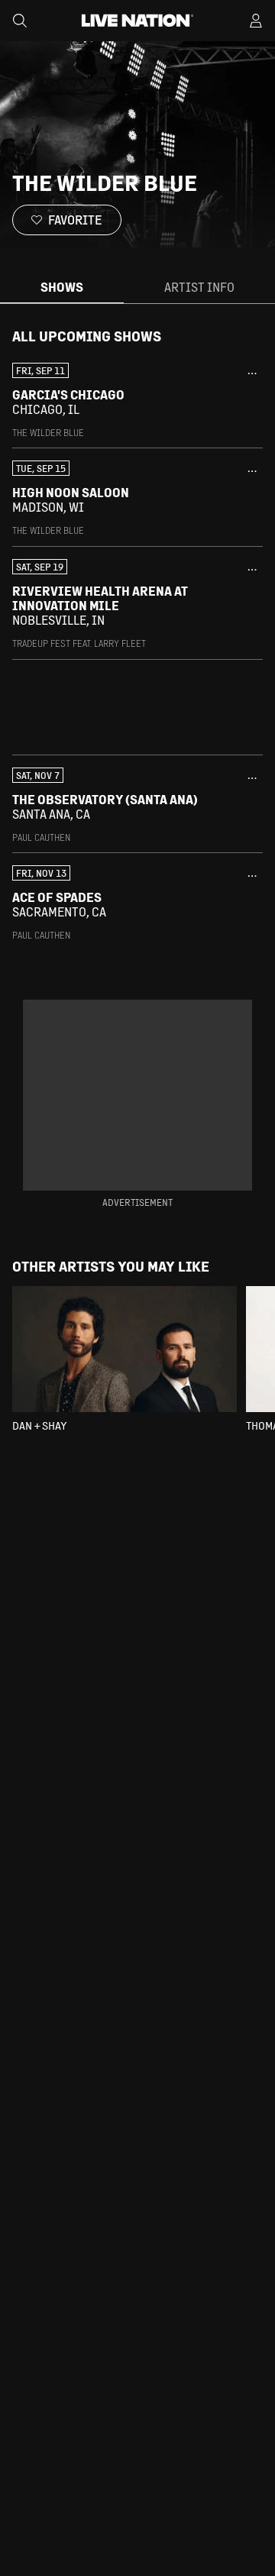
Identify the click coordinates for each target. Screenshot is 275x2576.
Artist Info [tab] (199, 287)
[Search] (20, 21)
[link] (137, 401)
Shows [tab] (62, 287)
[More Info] (252, 373)
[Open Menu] (256, 21)
